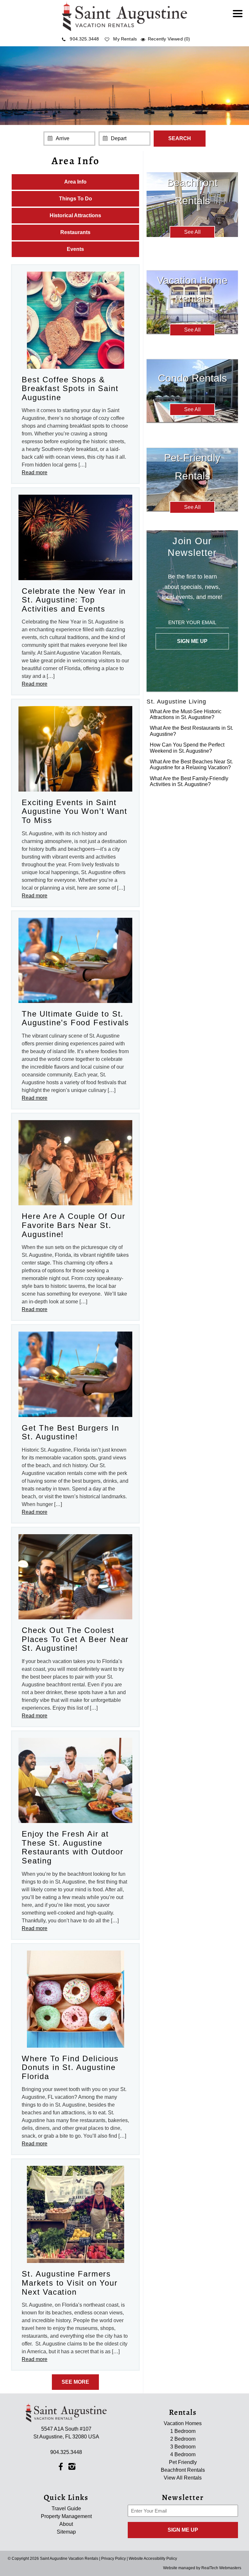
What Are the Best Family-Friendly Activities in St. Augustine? (189, 781)
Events (75, 249)
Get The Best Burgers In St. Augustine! (70, 1432)
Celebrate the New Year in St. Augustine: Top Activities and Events (74, 600)
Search (180, 138)
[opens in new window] (60, 2466)
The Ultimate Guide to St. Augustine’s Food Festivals (75, 1018)
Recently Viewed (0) (169, 39)
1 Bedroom (183, 2431)
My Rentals (125, 39)
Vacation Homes (183, 2423)
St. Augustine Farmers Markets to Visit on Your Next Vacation (70, 2283)
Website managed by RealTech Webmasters (202, 2568)
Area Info (75, 182)
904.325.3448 (84, 39)
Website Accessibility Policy (153, 2559)
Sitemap (66, 2532)
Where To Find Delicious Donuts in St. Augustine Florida (70, 2067)
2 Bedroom (183, 2439)
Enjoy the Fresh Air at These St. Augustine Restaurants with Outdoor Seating (72, 1847)
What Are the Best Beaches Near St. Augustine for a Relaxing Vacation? (191, 765)
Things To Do (76, 199)
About (66, 2524)
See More (75, 2382)
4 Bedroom (183, 2454)
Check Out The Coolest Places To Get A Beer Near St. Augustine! (75, 1639)
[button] (239, 18)
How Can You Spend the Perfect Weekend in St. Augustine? (187, 748)
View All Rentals (183, 2478)
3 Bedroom (183, 2447)
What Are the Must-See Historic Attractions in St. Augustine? (186, 714)
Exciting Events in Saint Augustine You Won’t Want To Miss (74, 811)
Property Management (66, 2516)
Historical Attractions (75, 215)
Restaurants (75, 232)
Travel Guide (66, 2509)
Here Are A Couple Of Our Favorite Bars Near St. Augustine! (73, 1225)
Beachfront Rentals (183, 2470)
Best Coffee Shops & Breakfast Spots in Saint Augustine (70, 388)
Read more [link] (35, 472)
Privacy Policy (113, 2559)
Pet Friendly (183, 2462)
